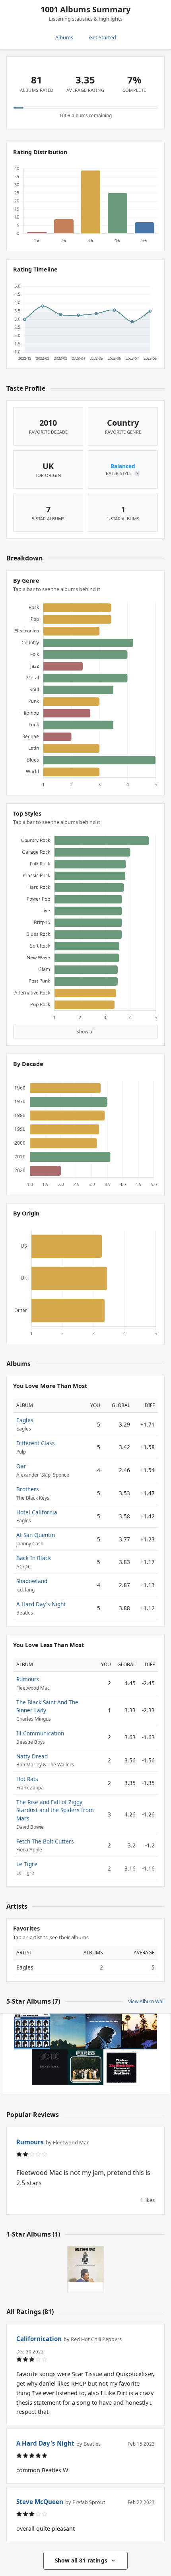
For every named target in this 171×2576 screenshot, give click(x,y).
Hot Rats (27, 1779)
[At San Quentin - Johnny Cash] (103, 2031)
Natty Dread (32, 1756)
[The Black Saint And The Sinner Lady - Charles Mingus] (85, 2264)
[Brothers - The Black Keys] (121, 2067)
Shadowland (32, 1581)
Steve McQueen (40, 2502)
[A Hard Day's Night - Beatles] (32, 2031)
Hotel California (37, 1512)
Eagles (25, 1420)
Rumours (28, 1679)
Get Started (103, 37)
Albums (64, 37)
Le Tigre (27, 1864)
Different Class (36, 1443)
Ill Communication (40, 1733)
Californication (39, 2339)
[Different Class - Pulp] (85, 2067)
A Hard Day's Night (41, 1604)
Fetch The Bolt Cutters (45, 1841)
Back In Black (34, 1558)
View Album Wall (146, 2001)
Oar (21, 1466)
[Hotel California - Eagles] (139, 2031)
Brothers (28, 1489)
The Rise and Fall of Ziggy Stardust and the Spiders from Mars (55, 1810)
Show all (85, 1032)
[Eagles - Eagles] (68, 2031)
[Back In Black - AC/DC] (50, 2067)
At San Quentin (36, 1535)
